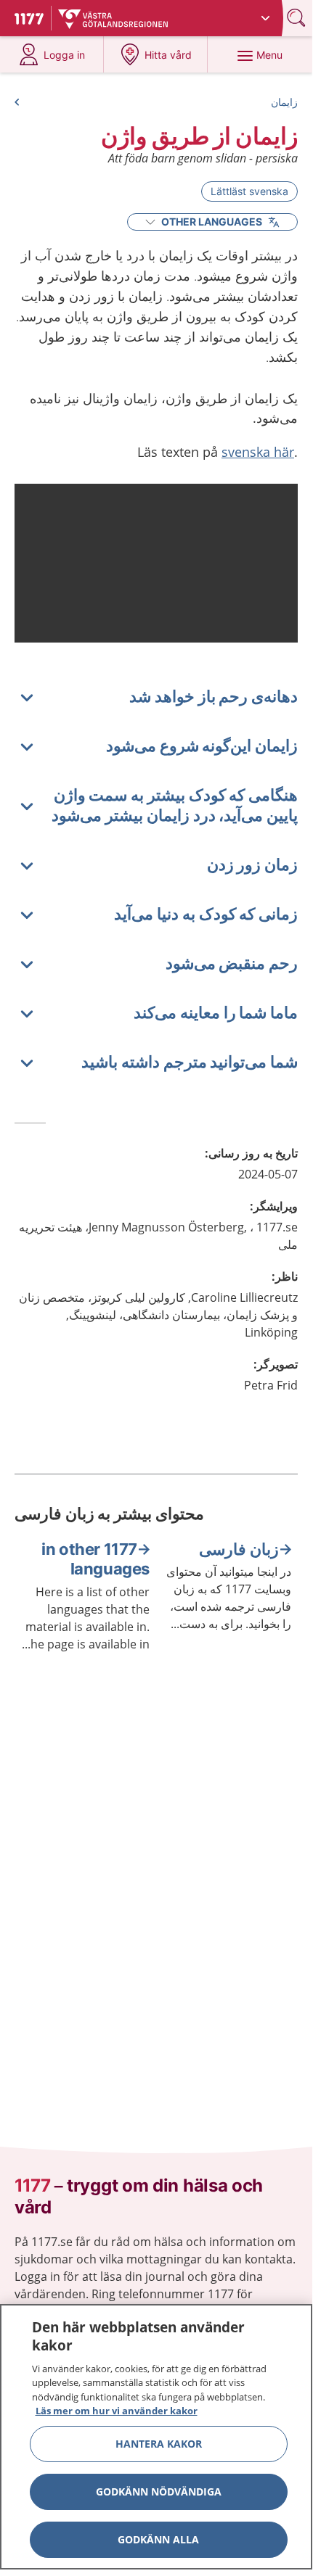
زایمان (284, 102)
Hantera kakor (159, 2444)
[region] (156, 2437)
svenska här (258, 452)
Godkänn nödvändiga (159, 2492)
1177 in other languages (95, 1559)
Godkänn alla (158, 2539)
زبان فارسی (239, 1549)
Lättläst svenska (249, 191)
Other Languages (212, 222)
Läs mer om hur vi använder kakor (117, 2411)
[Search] (298, 18)
